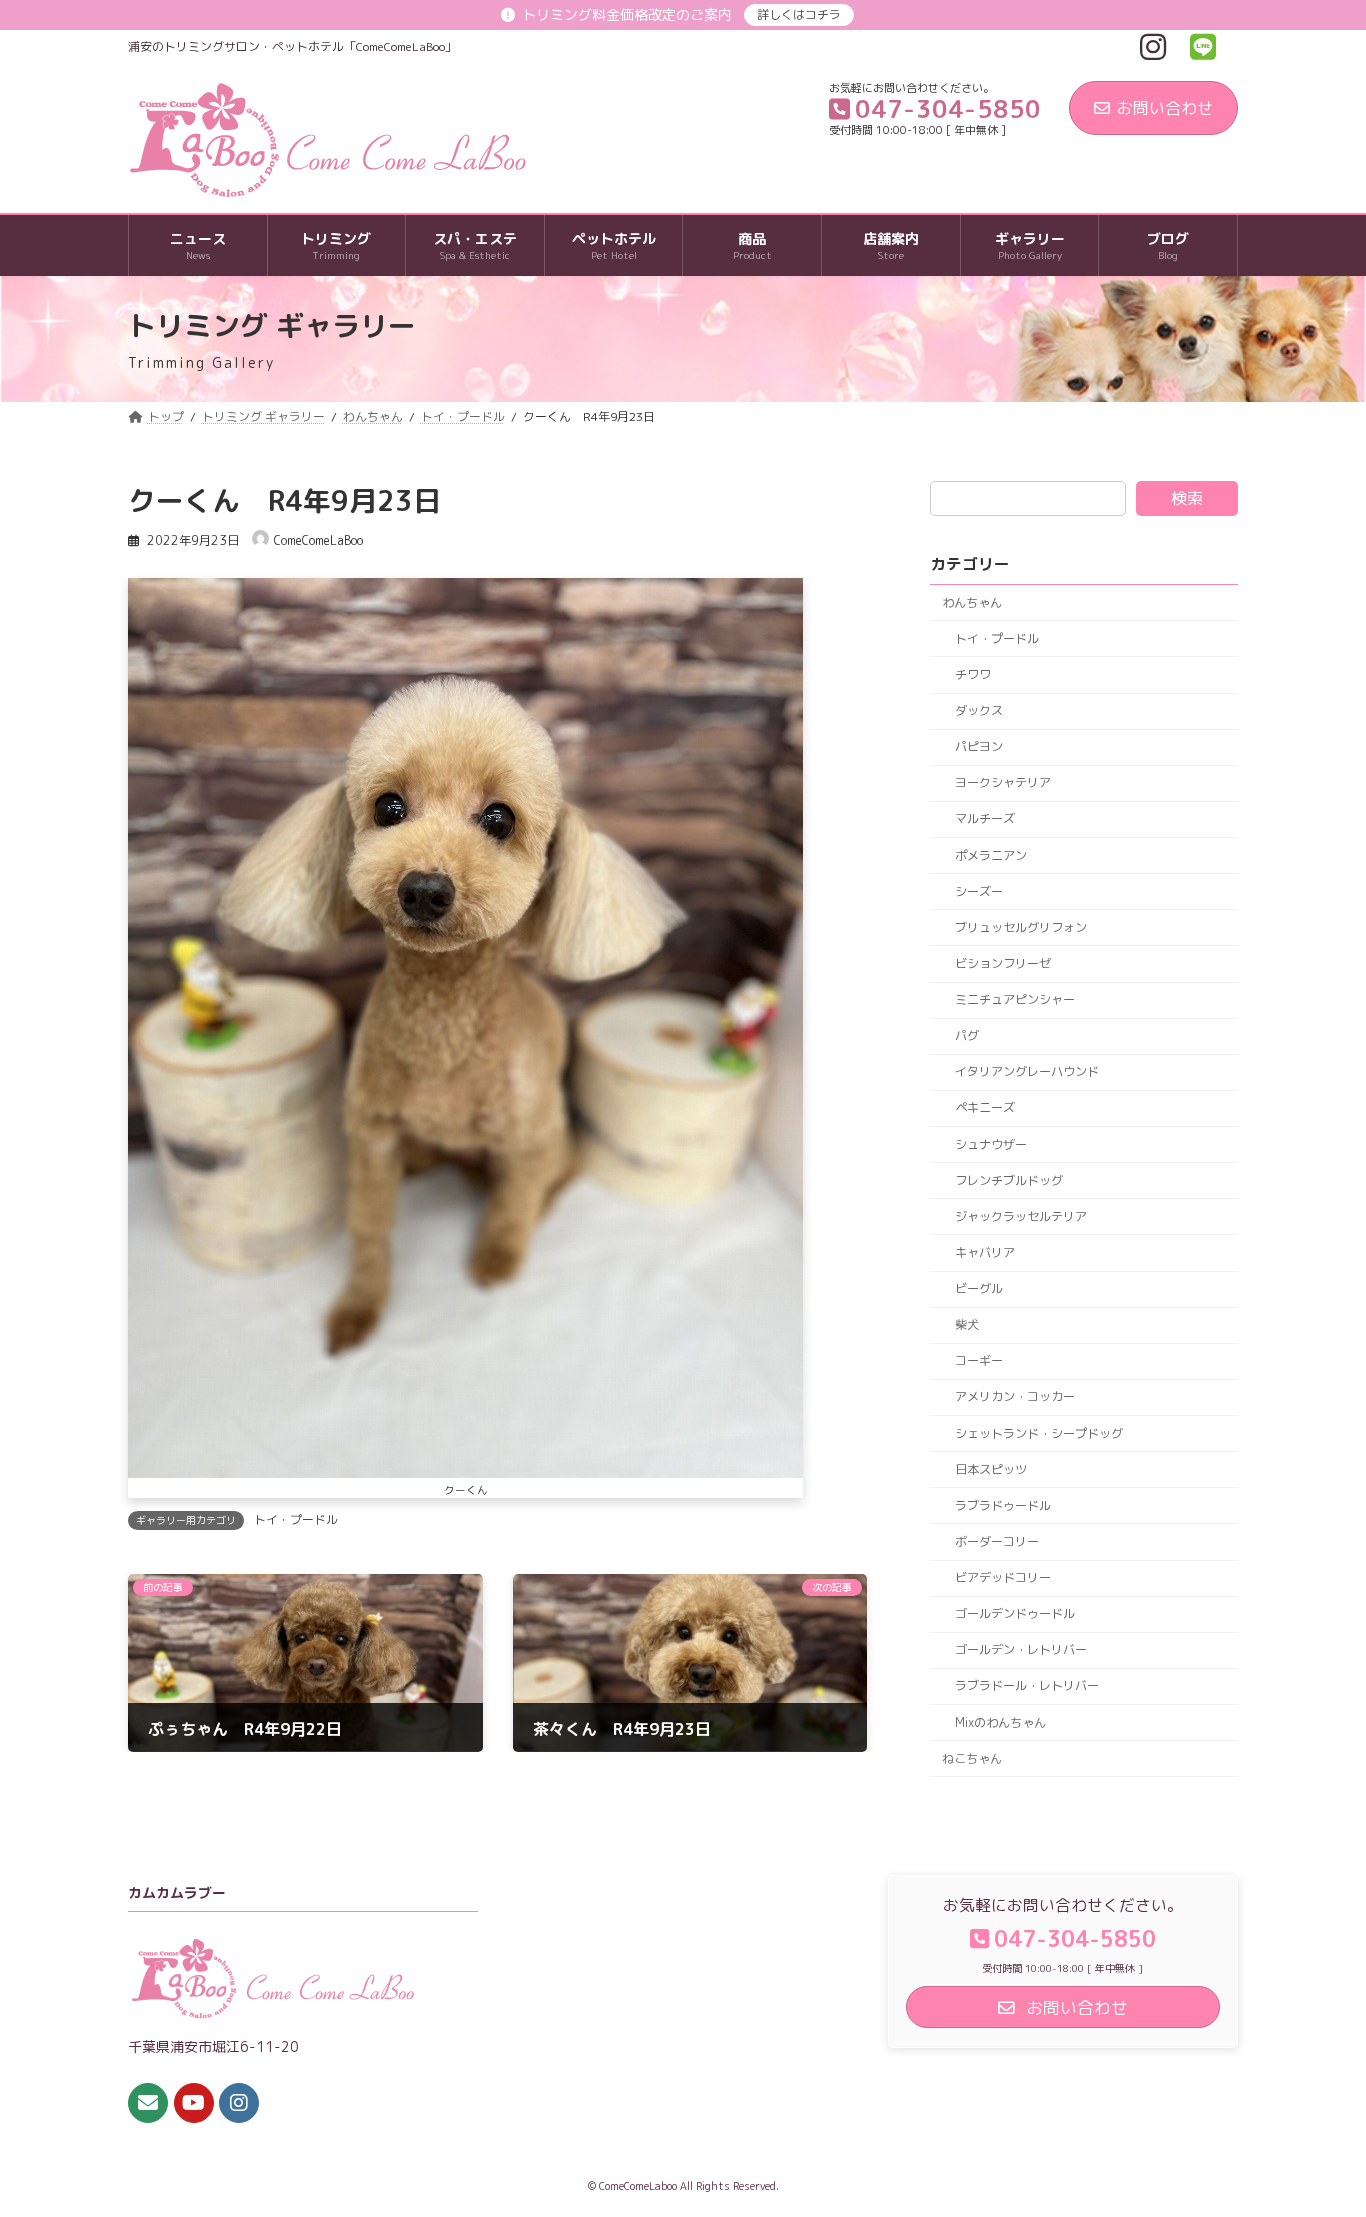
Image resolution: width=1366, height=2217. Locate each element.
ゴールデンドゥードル (1015, 1613)
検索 (1187, 498)
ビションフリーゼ (1003, 963)
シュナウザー (991, 1144)
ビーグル (979, 1288)
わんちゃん (972, 602)
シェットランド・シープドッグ (1039, 1433)
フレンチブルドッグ (1009, 1180)
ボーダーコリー (997, 1541)
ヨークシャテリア (1003, 783)
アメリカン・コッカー (1015, 1397)
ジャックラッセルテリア (1021, 1216)
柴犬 (967, 1324)
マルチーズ (985, 819)
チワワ (973, 674)
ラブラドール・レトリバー (1027, 1686)
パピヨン (979, 746)
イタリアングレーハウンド (1027, 1072)
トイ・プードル (296, 1519)
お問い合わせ (1165, 108)
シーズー (979, 891)
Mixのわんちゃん (1000, 1722)
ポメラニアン (991, 855)
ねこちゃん (972, 1758)
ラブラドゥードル (1003, 1505)
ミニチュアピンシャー (1015, 999)
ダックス (979, 710)
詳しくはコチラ (799, 14)
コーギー (979, 1361)
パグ (967, 1035)
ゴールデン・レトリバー (1021, 1650)
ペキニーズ (985, 1108)
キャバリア (985, 1252)
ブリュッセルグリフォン (1021, 927)
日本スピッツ (991, 1469)
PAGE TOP (1316, 2132)
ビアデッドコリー (1003, 1577)
